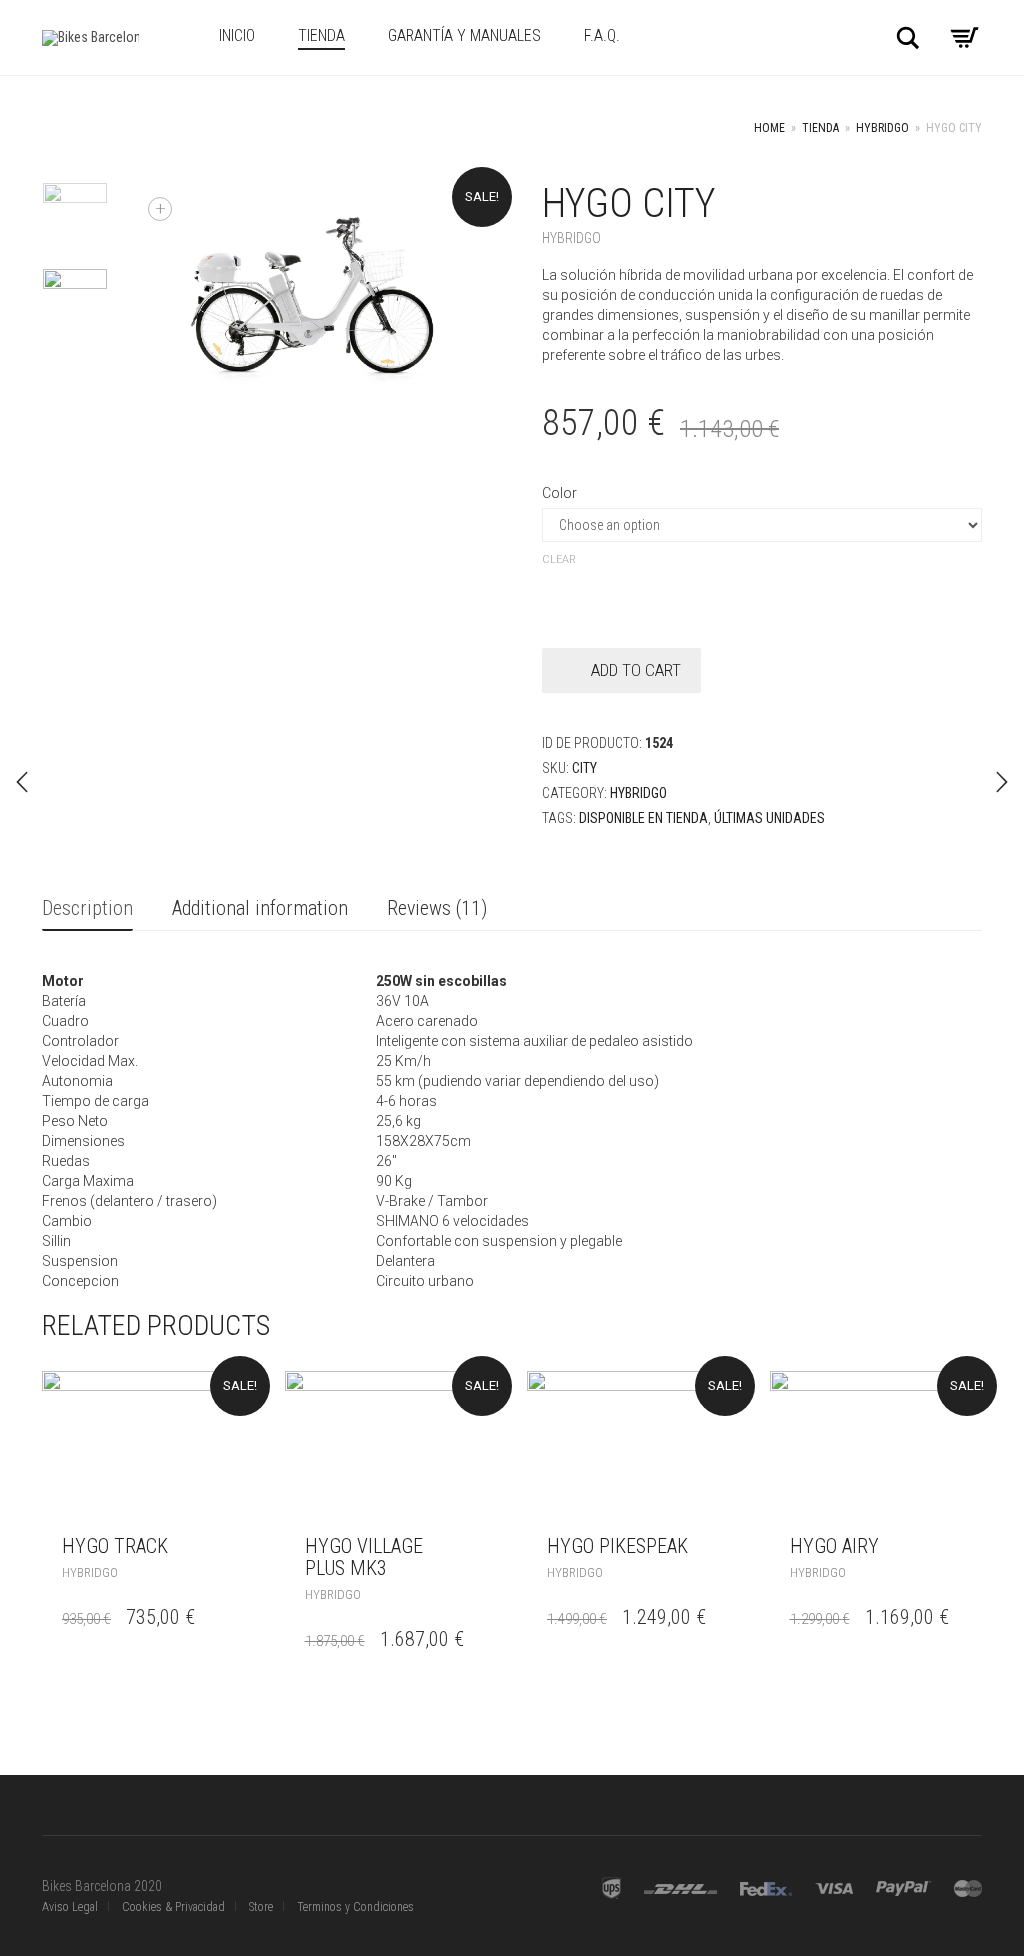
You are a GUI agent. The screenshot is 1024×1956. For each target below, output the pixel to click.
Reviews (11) (437, 908)
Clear (559, 559)
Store (261, 1907)
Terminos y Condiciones (355, 1907)
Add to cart (636, 670)
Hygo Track (115, 1546)
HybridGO (882, 128)
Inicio (237, 35)
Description (87, 908)
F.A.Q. (602, 35)
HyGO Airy (834, 1546)
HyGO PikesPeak (617, 1546)
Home (769, 128)
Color (559, 493)
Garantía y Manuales (464, 35)
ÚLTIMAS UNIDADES (769, 818)
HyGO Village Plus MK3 (364, 1557)
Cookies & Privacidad (173, 1907)
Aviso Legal (70, 1907)
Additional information (260, 908)
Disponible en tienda (643, 818)
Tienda (321, 35)
